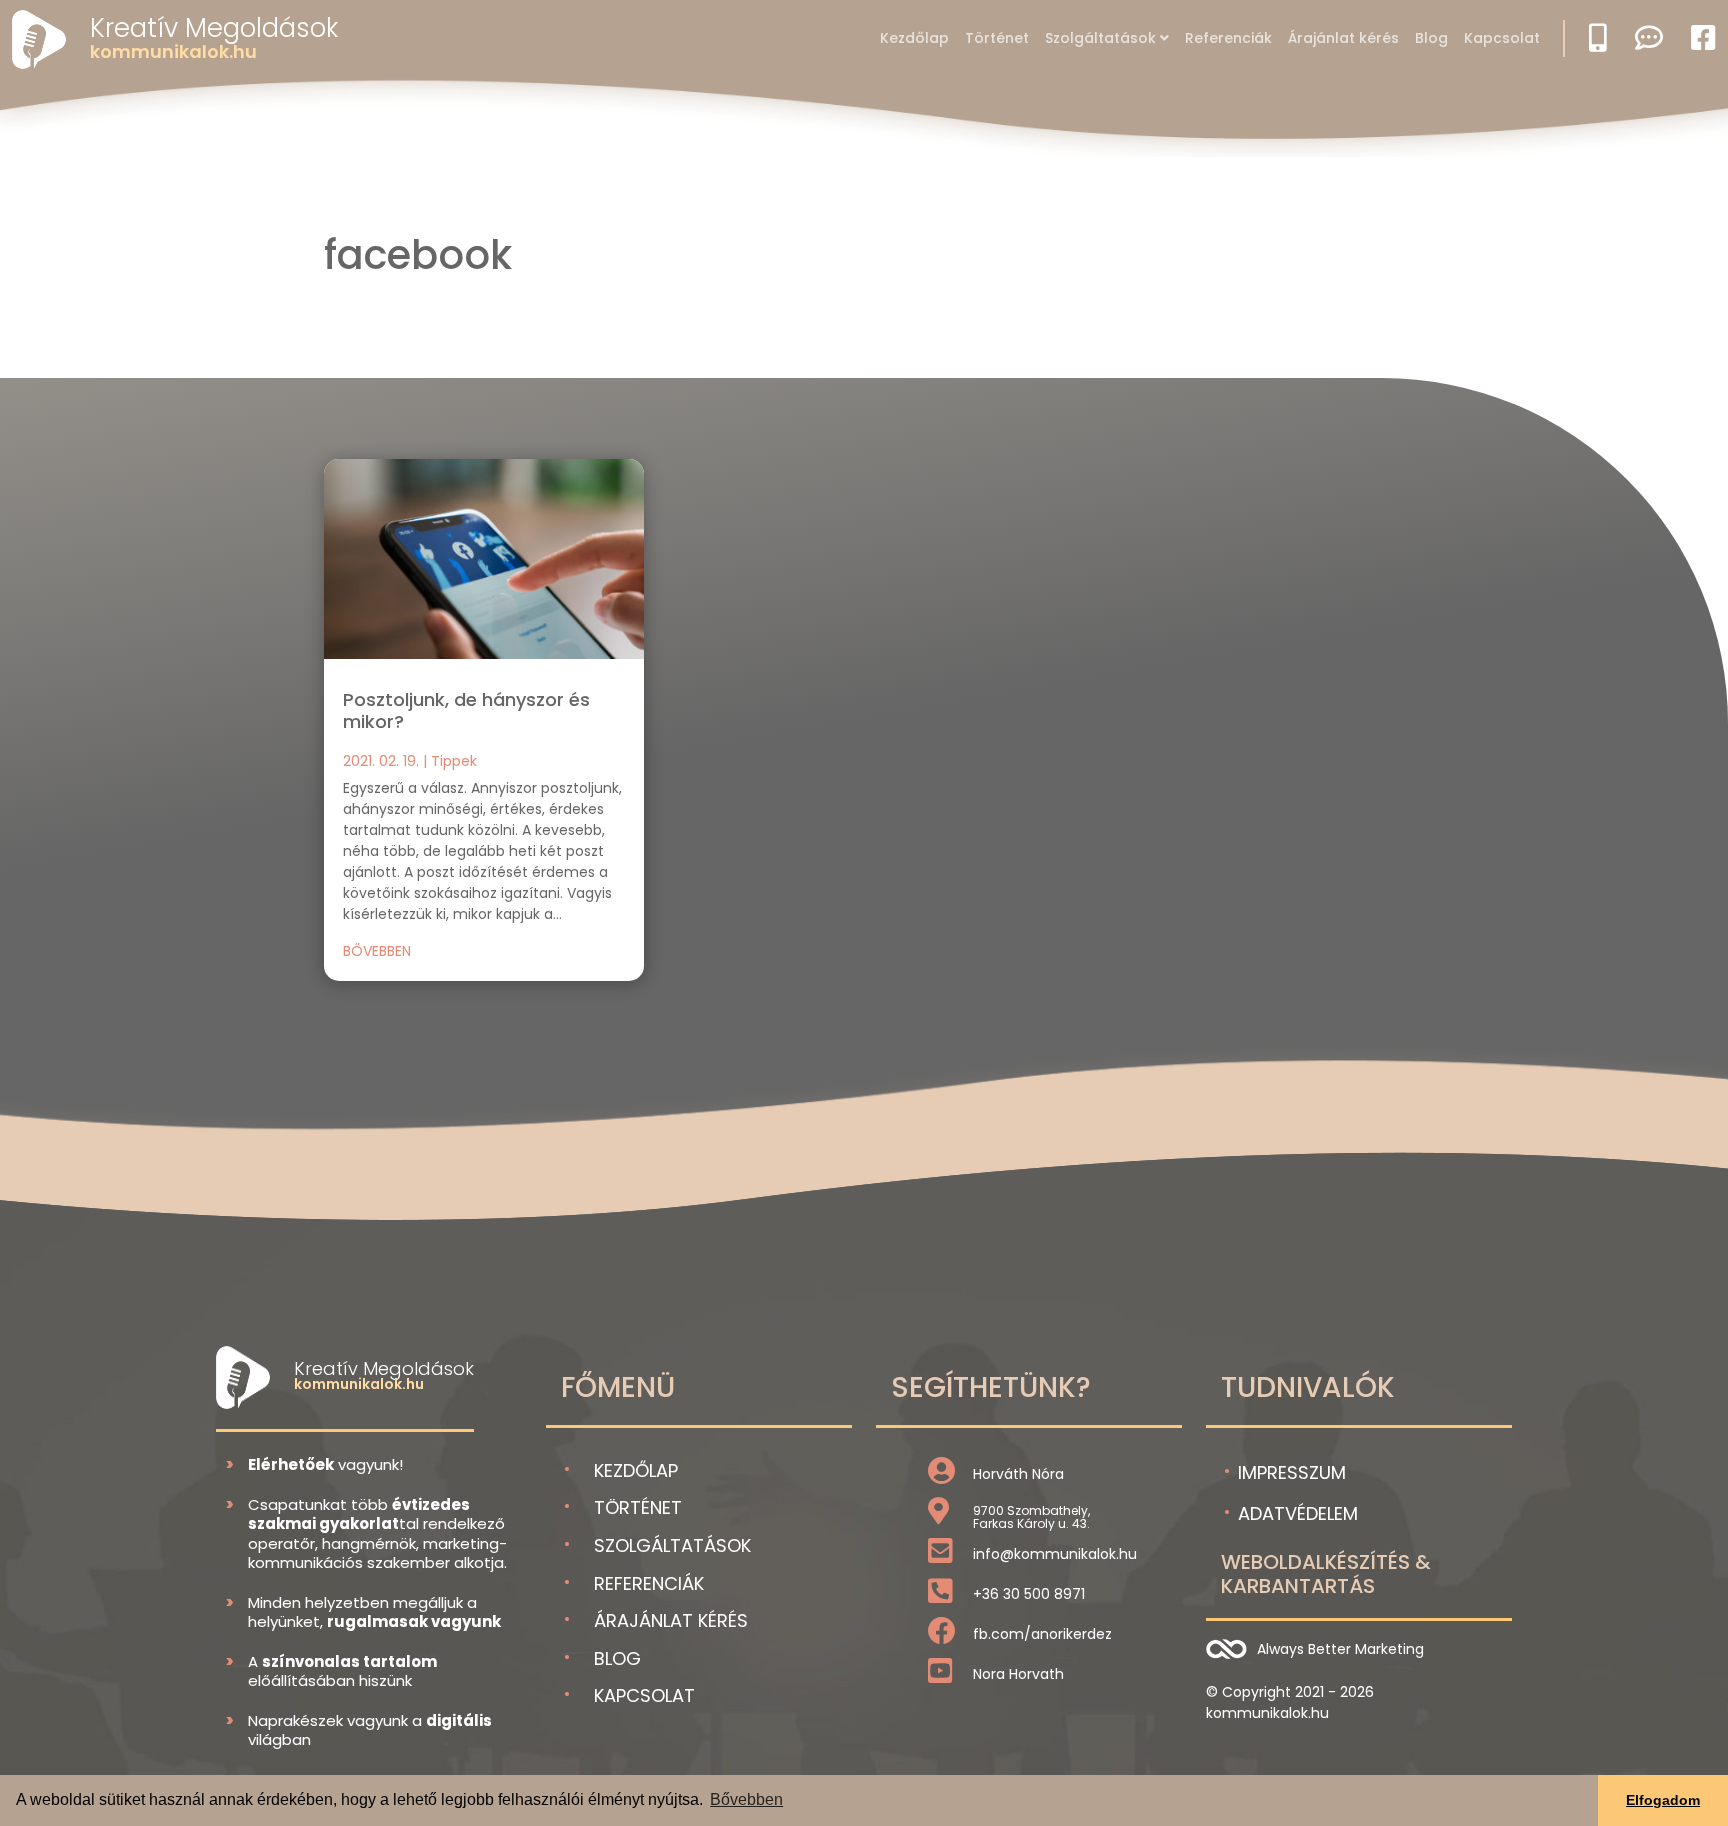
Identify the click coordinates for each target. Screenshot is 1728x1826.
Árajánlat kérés (1343, 38)
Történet (997, 38)
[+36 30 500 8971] (940, 1596)
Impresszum (1292, 1472)
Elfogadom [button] (1663, 1800)
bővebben (377, 951)
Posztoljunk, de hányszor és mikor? (466, 710)
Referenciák (1228, 38)
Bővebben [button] (746, 1799)
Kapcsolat (1502, 38)
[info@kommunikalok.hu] (940, 1556)
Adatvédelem (1298, 1513)
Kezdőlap (914, 38)
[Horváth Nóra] (941, 1476)
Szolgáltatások (1100, 38)
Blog (1431, 38)
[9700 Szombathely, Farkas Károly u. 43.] (938, 1516)
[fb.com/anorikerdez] (942, 1636)
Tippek (454, 761)
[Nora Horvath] (940, 1676)
